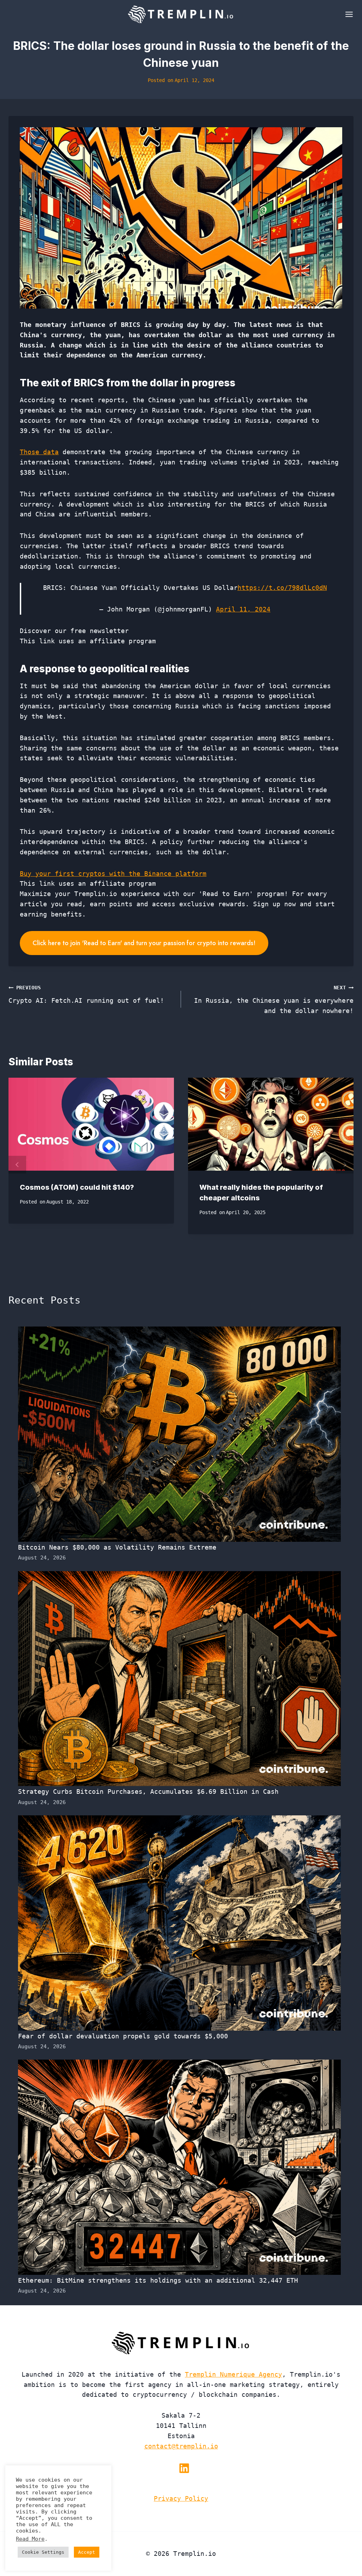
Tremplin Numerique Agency (233, 2374)
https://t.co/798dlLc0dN (282, 588)
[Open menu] (348, 14)
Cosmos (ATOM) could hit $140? (77, 1187)
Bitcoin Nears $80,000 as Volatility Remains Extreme (117, 1547)
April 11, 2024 (243, 609)
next (345, 1165)
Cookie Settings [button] (43, 2552)
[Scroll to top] (344, 2547)
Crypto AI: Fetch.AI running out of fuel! (86, 994)
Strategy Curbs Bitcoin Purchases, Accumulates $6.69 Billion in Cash (148, 1792)
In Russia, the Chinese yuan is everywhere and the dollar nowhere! (274, 1000)
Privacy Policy (181, 2498)
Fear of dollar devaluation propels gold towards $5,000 (123, 2036)
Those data (39, 452)
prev (17, 1165)
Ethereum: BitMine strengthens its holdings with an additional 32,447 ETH (158, 2280)
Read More (30, 2539)
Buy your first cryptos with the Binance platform (113, 874)
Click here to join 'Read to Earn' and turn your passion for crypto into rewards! (144, 943)
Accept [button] (87, 2552)
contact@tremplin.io (181, 2446)
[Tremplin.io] (181, 14)
